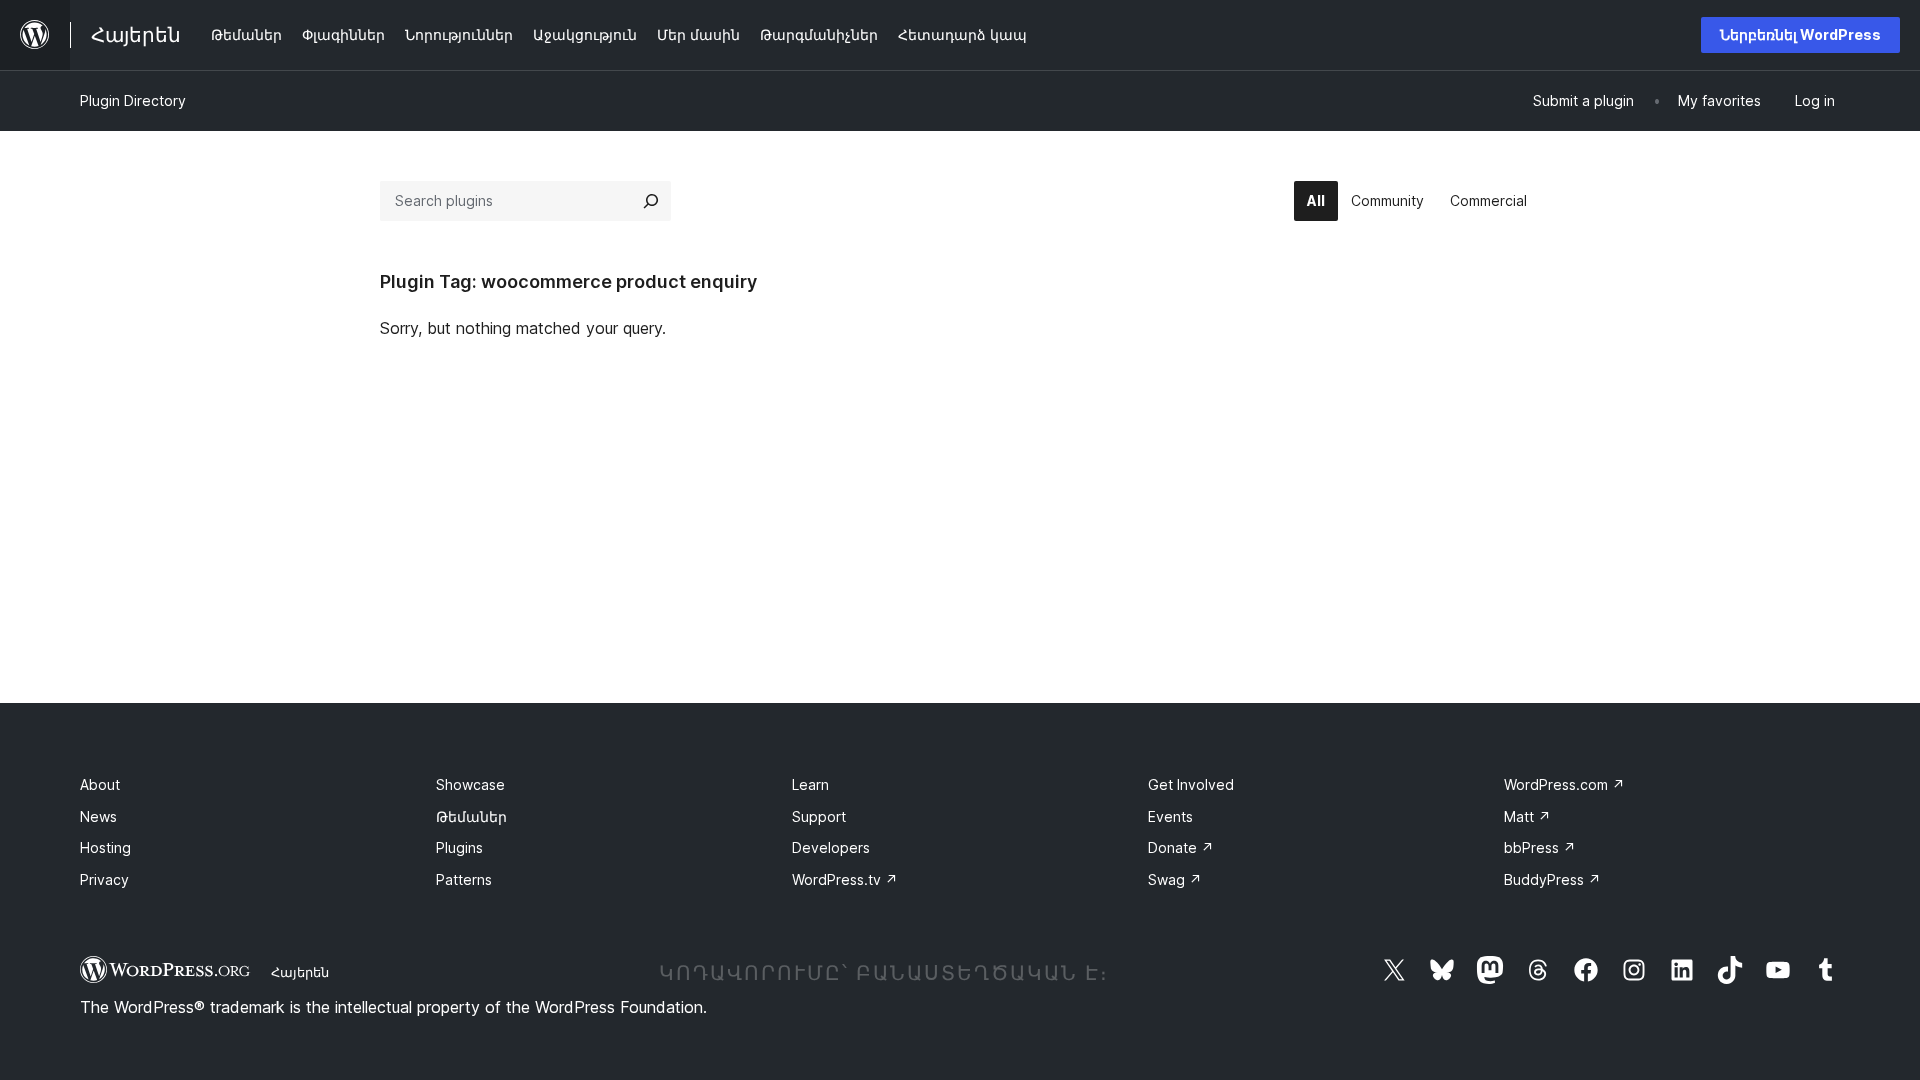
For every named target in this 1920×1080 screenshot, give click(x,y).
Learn (810, 784)
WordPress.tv (845, 879)
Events (1170, 816)
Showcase (470, 784)
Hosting (105, 847)
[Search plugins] (651, 201)
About (100, 784)
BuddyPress (1552, 879)
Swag (1175, 879)
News (98, 816)
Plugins (459, 847)
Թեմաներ (471, 816)
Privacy (104, 879)
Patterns (464, 879)
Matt (1527, 816)
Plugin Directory (133, 100)
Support (819, 816)
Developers (831, 847)
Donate (1181, 847)
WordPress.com (1564, 784)
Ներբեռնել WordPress (1800, 34)
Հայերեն (300, 972)
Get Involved (1191, 784)
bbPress (1540, 847)
